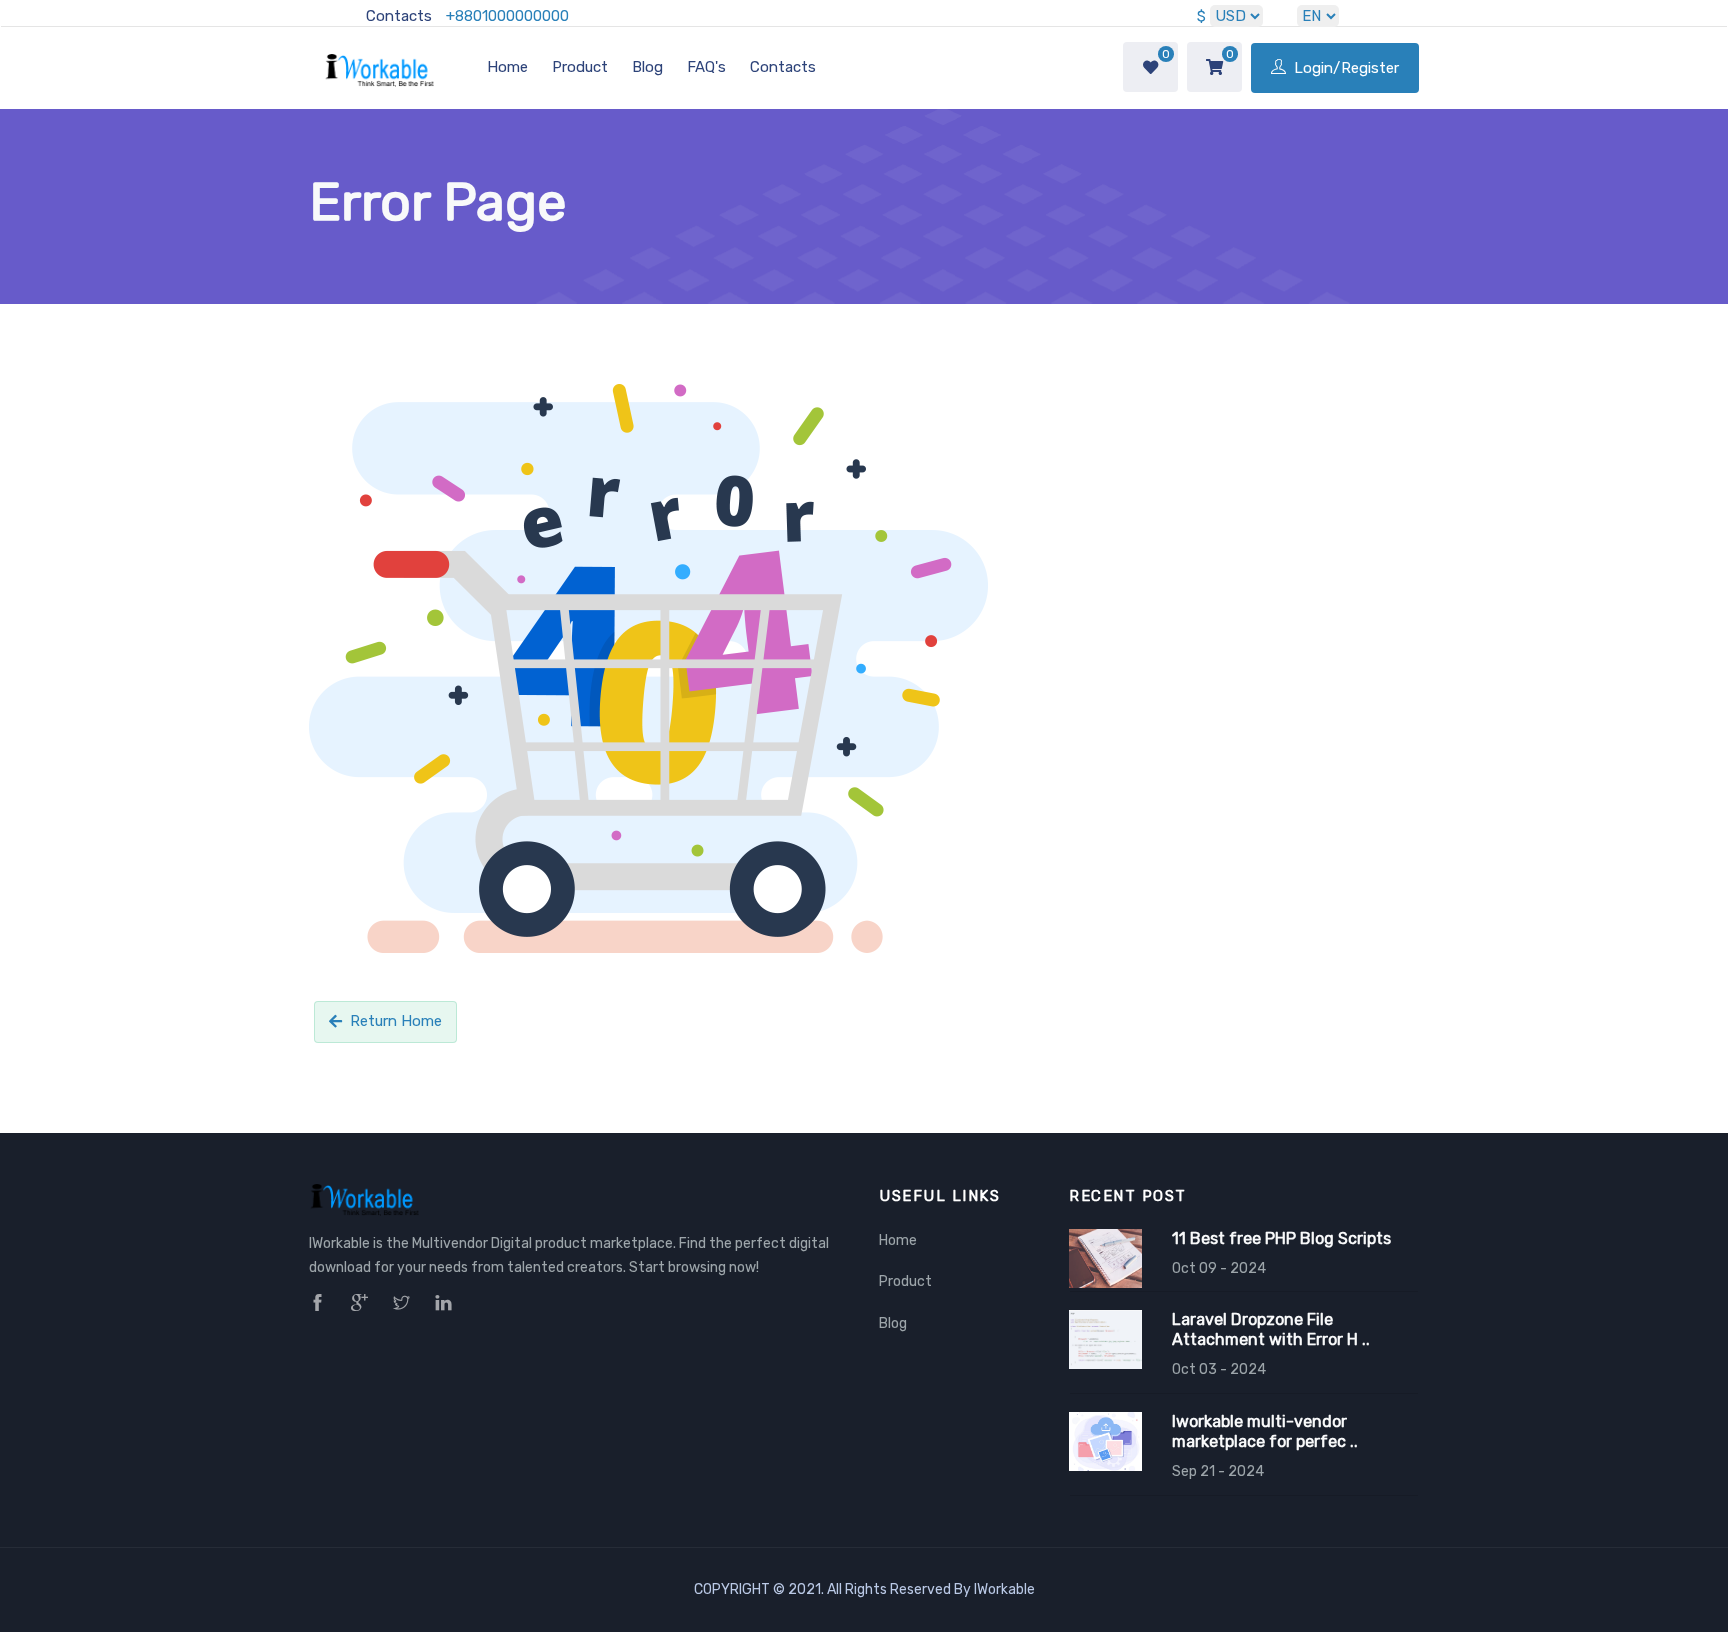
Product (580, 67)
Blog (647, 67)
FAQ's (706, 67)
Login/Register (1344, 68)
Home (507, 67)
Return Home (396, 1021)
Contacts (399, 16)
